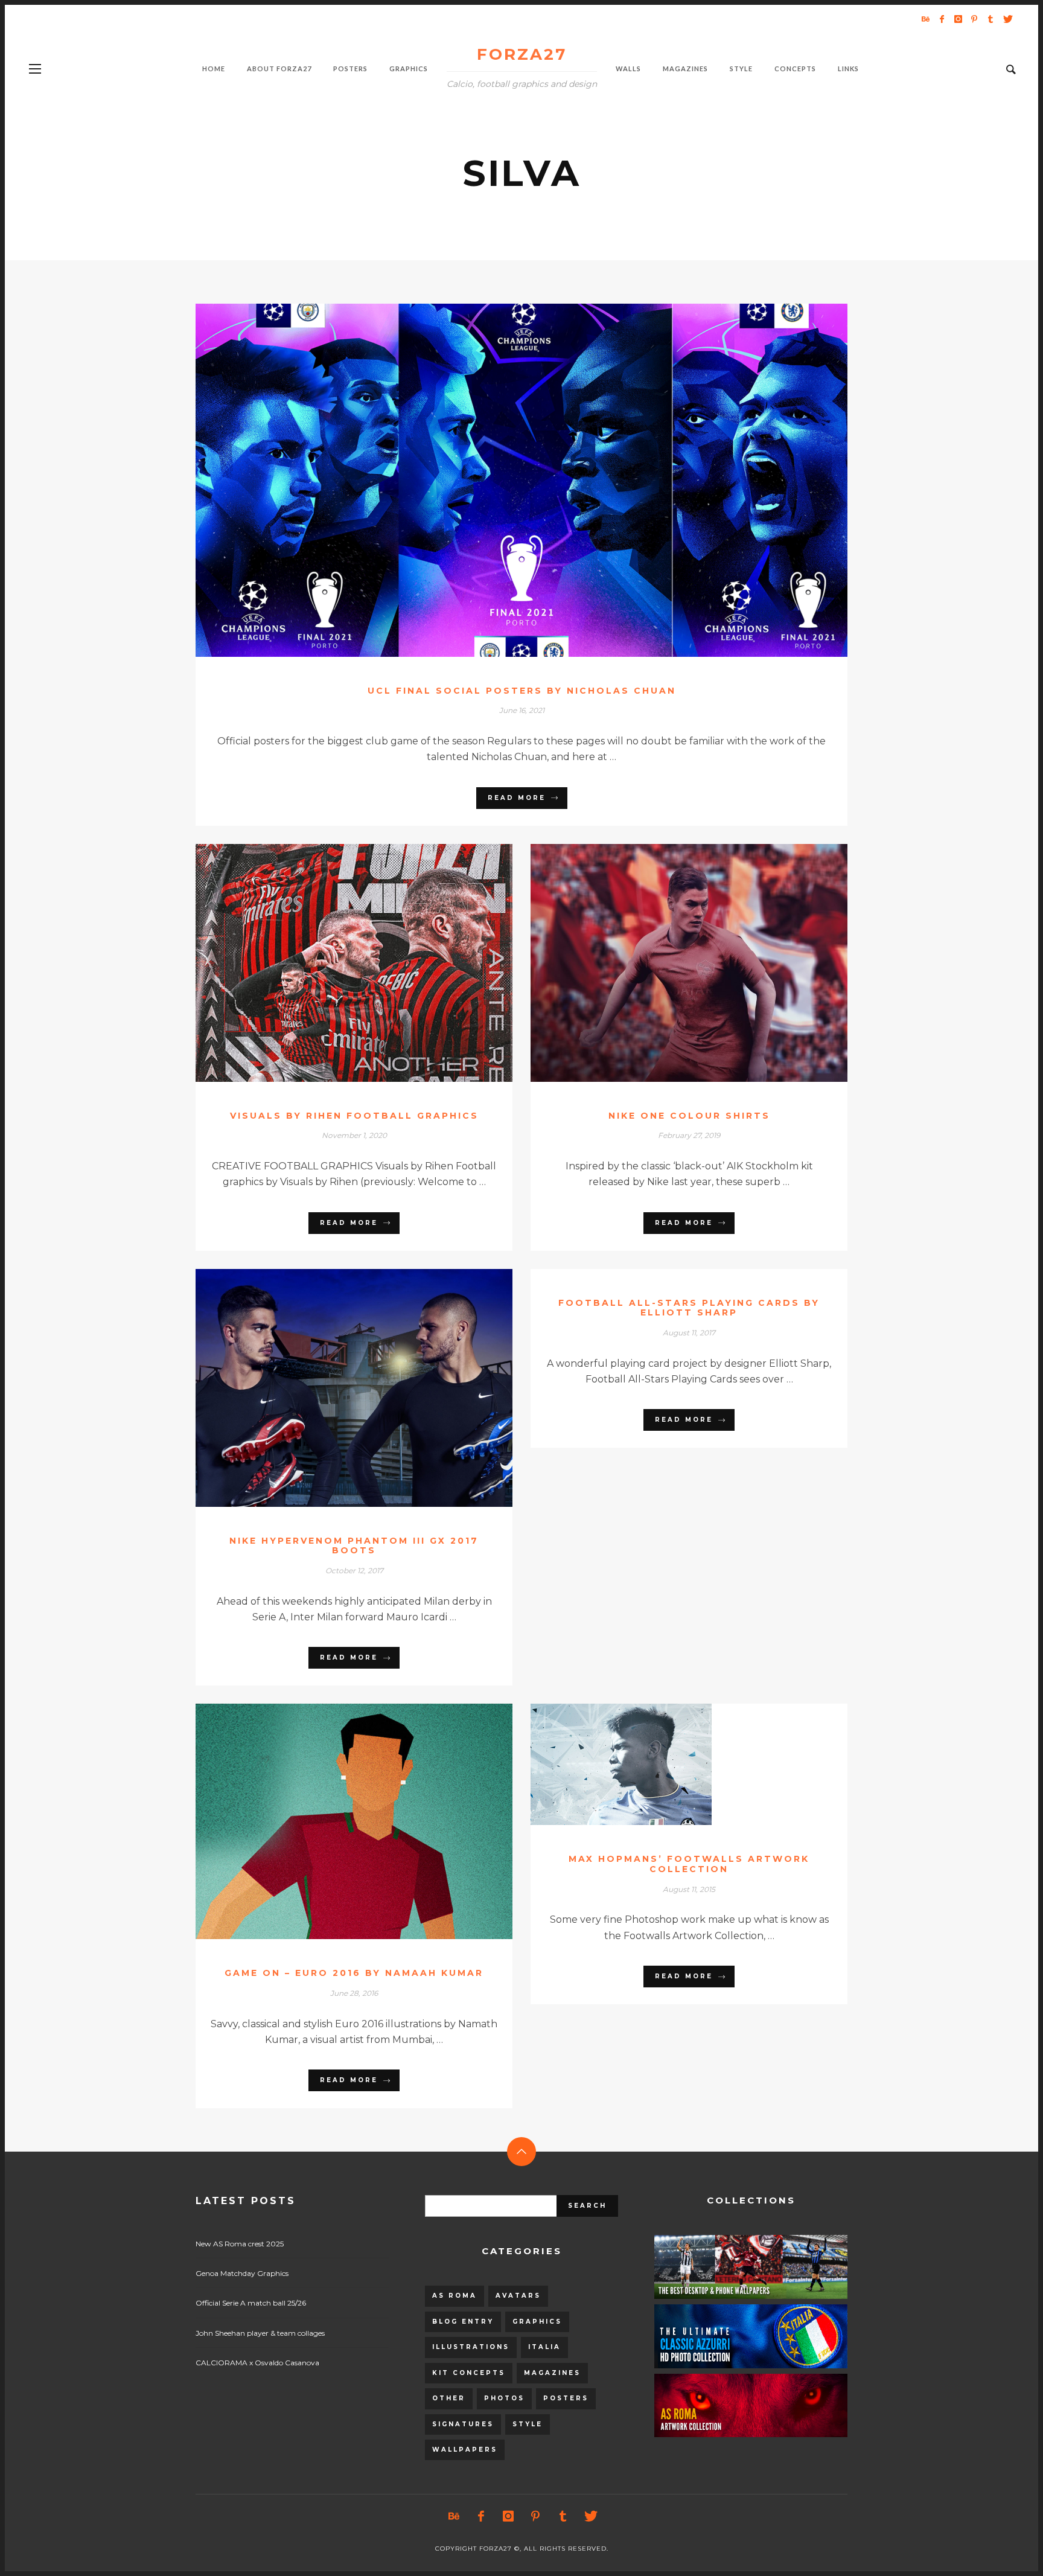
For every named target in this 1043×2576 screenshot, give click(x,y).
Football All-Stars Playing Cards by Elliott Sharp (689, 1308)
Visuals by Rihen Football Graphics (354, 1116)
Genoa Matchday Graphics (242, 2273)
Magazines (552, 2373)
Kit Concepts (469, 2373)
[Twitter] (1007, 19)
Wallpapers (465, 2450)
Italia (544, 2347)
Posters (566, 2398)
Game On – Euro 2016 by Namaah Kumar (354, 1973)
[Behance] (925, 19)
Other (449, 2398)
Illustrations (471, 2347)
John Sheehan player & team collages (260, 2333)
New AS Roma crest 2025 (240, 2244)
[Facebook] (942, 19)
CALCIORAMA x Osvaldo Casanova (257, 2363)
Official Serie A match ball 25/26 (251, 2303)
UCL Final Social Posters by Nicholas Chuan (522, 691)
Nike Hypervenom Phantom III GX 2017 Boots (354, 1546)
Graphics (537, 2322)
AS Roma (455, 2296)
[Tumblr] (990, 19)
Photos (504, 2398)
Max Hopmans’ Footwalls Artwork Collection (689, 1864)
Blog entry (463, 2322)
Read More (517, 798)
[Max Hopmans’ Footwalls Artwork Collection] (670, 1765)
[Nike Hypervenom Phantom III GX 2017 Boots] (335, 1388)
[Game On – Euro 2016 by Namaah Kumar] (335, 1821)
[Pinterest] (974, 19)
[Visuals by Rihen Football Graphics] (335, 963)
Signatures (463, 2424)
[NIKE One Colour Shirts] (670, 963)
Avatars (518, 2296)
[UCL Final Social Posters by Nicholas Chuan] (502, 480)
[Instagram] (958, 19)
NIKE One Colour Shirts (689, 1116)
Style (528, 2424)
